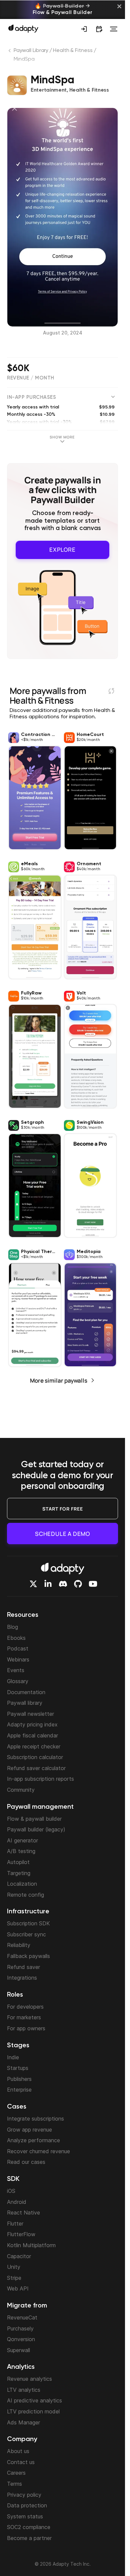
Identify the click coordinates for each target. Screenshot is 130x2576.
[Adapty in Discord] (63, 1584)
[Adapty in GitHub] (78, 1584)
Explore (62, 550)
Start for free (63, 1509)
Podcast (18, 1648)
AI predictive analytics (34, 2400)
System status (25, 2516)
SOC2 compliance (29, 2527)
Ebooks (16, 1638)
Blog (12, 1627)
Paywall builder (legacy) (36, 1829)
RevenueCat (22, 2317)
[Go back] (10, 52)
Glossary (18, 1681)
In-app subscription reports (40, 1779)
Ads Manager (23, 2422)
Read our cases (26, 2162)
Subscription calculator (35, 1757)
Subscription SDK (28, 1923)
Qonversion (21, 2339)
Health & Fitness (73, 51)
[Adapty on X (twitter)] (33, 1584)
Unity (14, 2267)
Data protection (27, 2505)
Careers (16, 2473)
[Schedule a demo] (99, 29)
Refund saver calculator (36, 1768)
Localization (22, 1884)
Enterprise (19, 2090)
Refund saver (23, 1967)
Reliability (19, 1945)
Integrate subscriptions (35, 2119)
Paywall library (25, 1703)
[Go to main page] (23, 28)
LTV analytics (24, 2390)
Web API (18, 2288)
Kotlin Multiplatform (31, 2245)
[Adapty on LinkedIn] (48, 1584)
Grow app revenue (29, 2130)
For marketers (24, 2017)
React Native (23, 2213)
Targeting (19, 1873)
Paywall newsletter (30, 1714)
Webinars (18, 1659)
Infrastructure (28, 1912)
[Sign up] (84, 29)
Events (16, 1670)
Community (21, 1790)
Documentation (26, 1692)
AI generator (22, 1840)
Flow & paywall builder (34, 1819)
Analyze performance (33, 2140)
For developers (25, 2007)
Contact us (21, 2462)
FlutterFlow (21, 2234)
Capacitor (19, 2256)
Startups (18, 2068)
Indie (13, 2057)
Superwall (18, 2350)
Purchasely (20, 2328)
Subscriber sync (26, 1934)
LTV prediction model (33, 2411)
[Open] (114, 29)
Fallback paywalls (28, 1956)
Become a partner (29, 2538)
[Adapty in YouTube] (93, 1584)
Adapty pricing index (32, 1724)
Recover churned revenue (38, 2151)
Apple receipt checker (34, 1746)
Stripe (14, 2278)
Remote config (25, 1895)
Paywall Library (31, 51)
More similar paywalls (59, 1380)
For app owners (26, 2028)
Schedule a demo (62, 1534)
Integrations (22, 1978)
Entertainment (49, 90)
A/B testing (21, 1851)
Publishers (19, 2079)
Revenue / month (31, 378)
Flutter (15, 2224)
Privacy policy (24, 2495)
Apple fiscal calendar (32, 1735)
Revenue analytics (29, 2379)
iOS (11, 2191)
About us (18, 2451)
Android (17, 2202)
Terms (14, 2484)
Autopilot (18, 1862)
